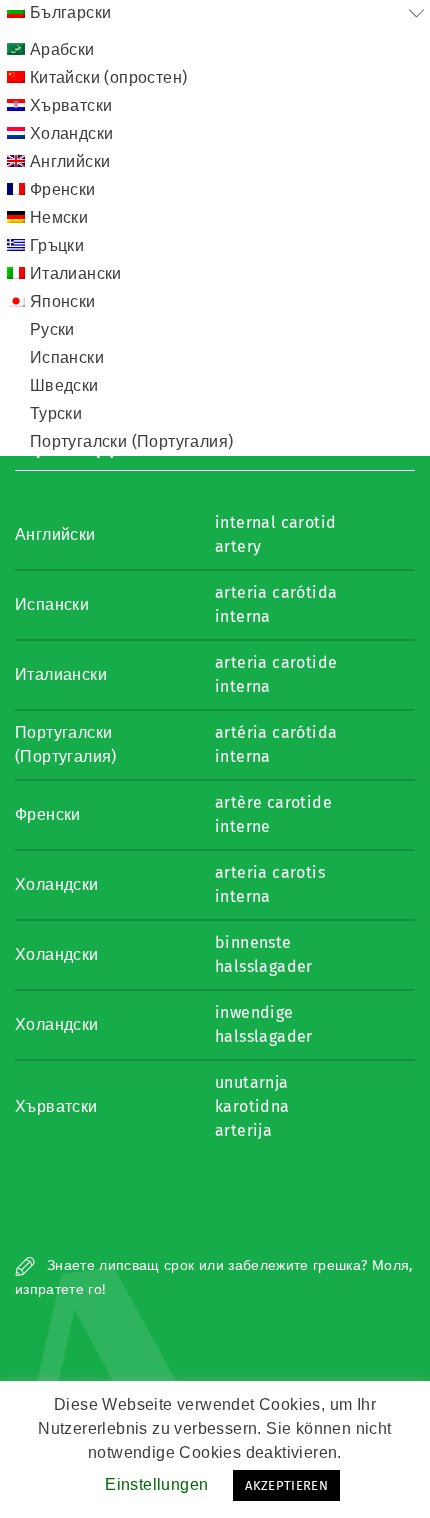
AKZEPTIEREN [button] (286, 1485)
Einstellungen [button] (156, 1484)
